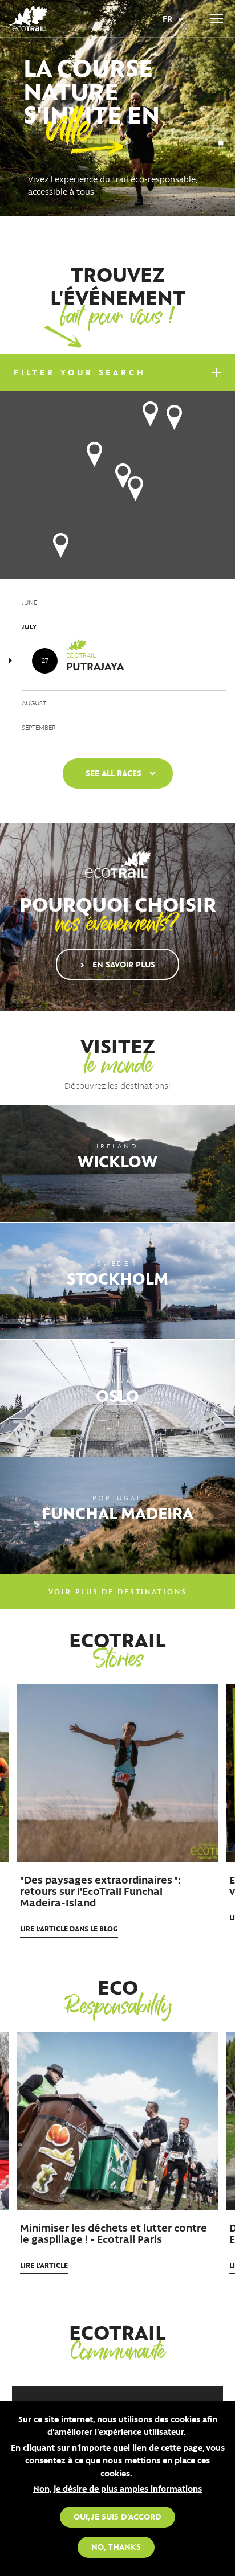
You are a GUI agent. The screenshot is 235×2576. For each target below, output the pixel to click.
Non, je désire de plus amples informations (117, 2488)
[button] (150, 414)
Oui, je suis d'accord (117, 2516)
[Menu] (216, 19)
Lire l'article (69, 1928)
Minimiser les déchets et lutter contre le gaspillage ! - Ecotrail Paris (114, 2233)
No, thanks (116, 2546)
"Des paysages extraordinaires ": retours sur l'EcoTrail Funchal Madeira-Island (100, 1891)
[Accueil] (28, 19)
